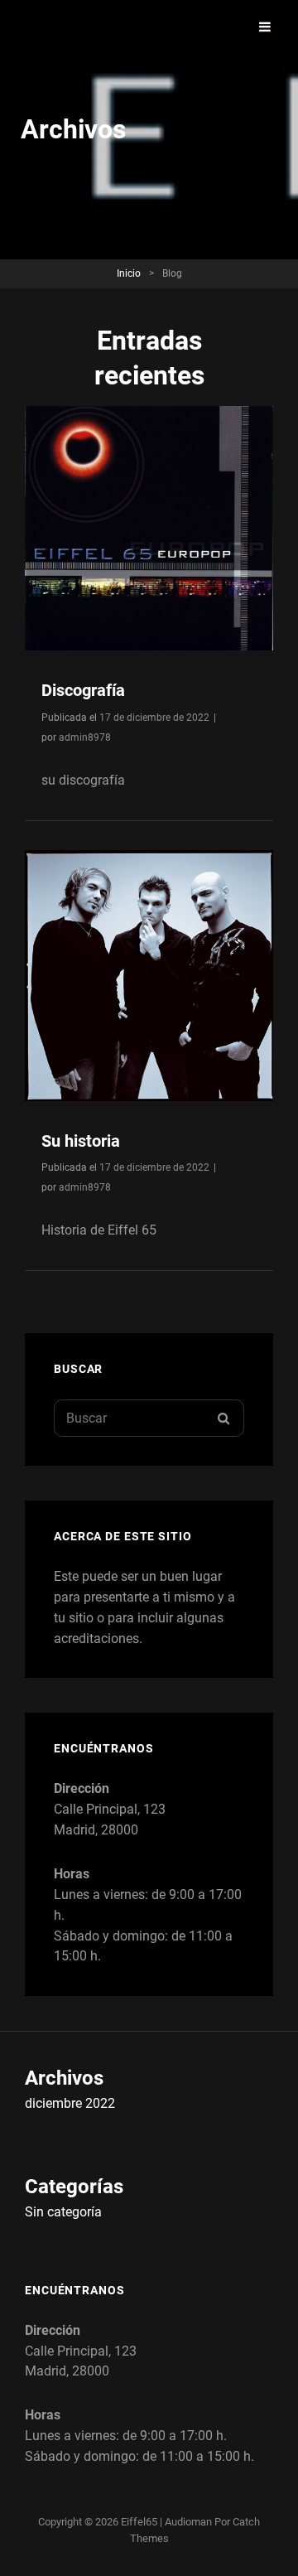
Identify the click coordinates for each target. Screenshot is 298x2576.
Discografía (83, 690)
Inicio (129, 273)
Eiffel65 (139, 2522)
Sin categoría (63, 2212)
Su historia (81, 1141)
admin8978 (85, 737)
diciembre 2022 (70, 2103)
